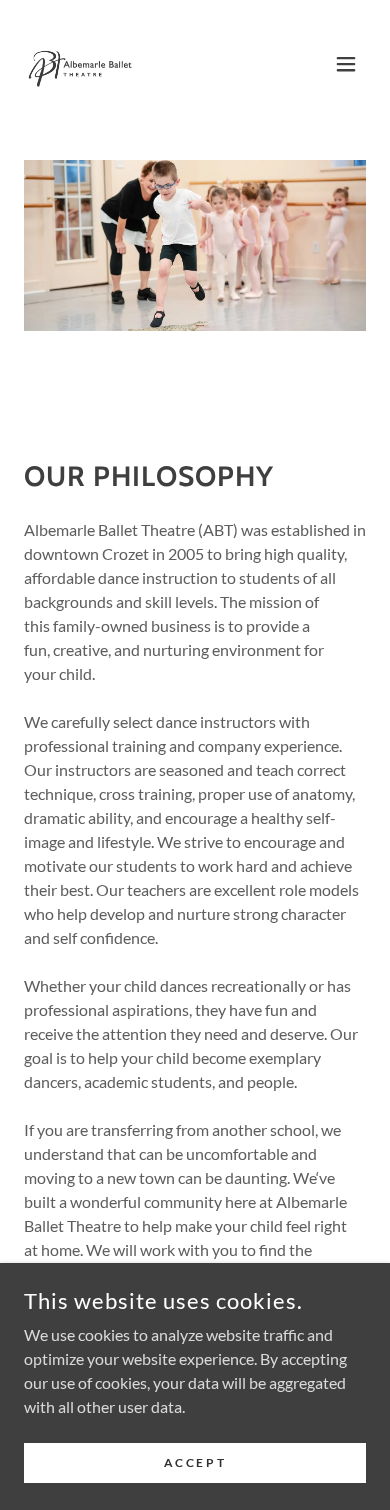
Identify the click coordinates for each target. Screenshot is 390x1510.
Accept (195, 1462)
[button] (346, 64)
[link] (80, 64)
